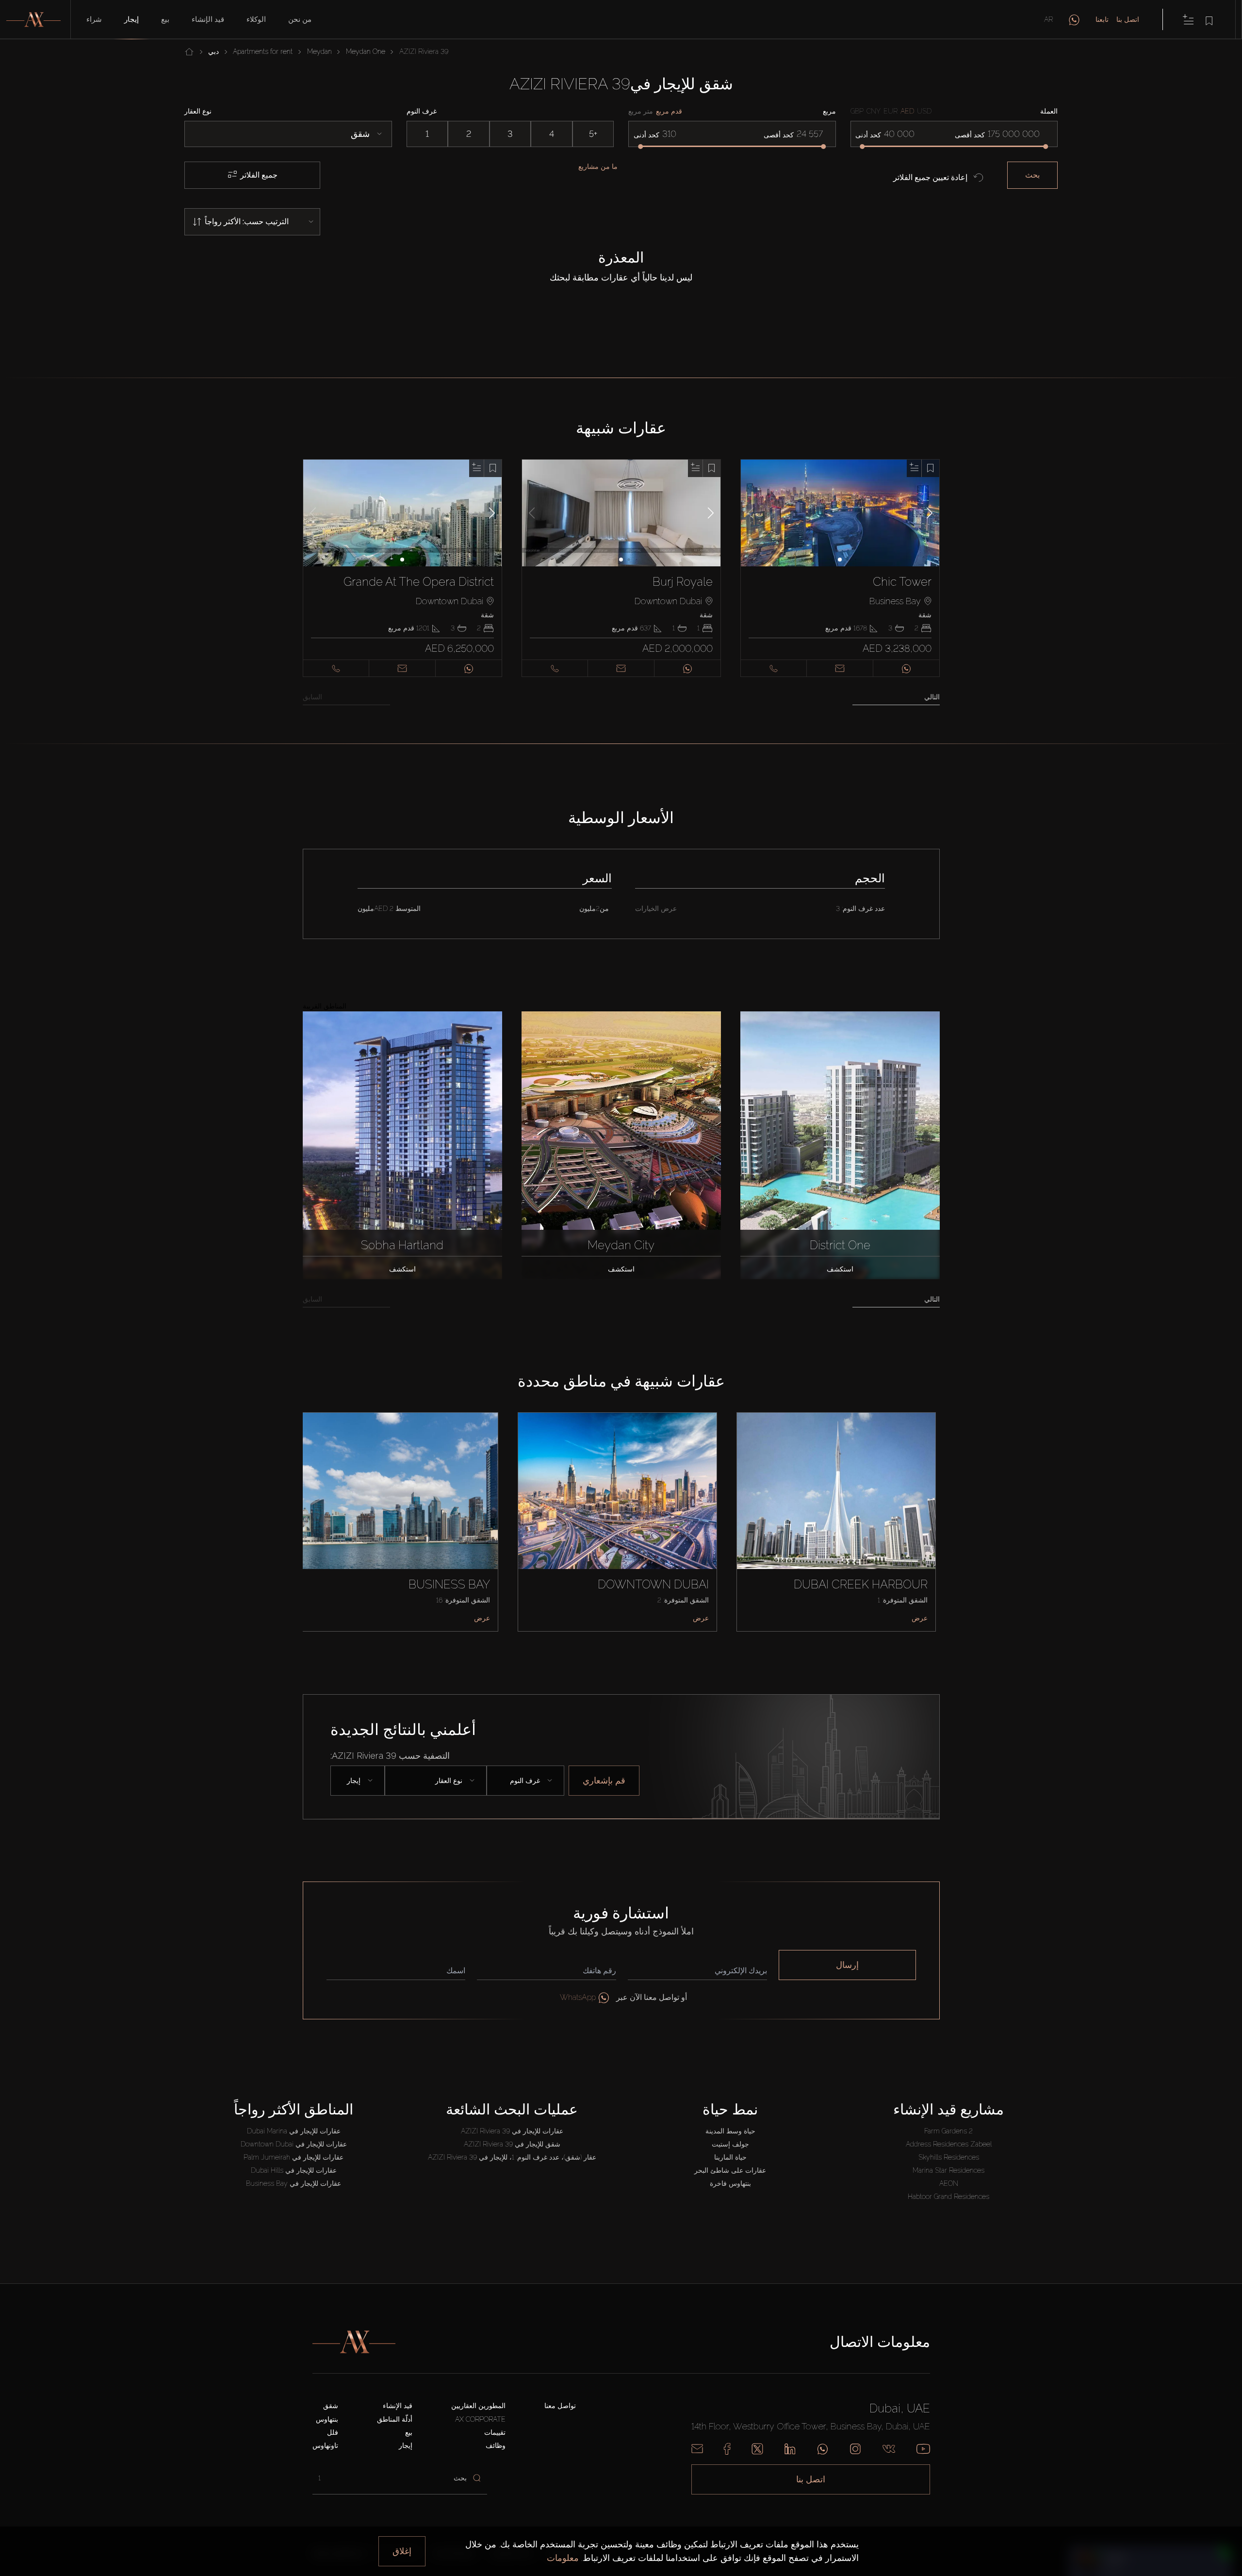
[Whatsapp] (823, 2449)
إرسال (847, 1965)
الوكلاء (256, 19)
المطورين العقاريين (478, 2406)
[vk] (889, 2449)
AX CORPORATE (480, 2419)
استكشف (402, 1269)
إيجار (131, 19)
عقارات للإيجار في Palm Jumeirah (294, 2157)
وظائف (496, 2445)
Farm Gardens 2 (948, 2131)
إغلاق (402, 2551)
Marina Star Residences (948, 2170)
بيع (165, 19)
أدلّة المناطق (395, 2419)
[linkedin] (790, 2449)
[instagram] (855, 2449)
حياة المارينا (730, 2157)
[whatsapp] (1074, 19)
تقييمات (495, 2432)
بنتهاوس (327, 2419)
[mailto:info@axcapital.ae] (697, 2449)
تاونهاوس (325, 2445)
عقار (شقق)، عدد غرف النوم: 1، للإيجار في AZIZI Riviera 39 (512, 2157)
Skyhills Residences (949, 2157)
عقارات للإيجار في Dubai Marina (294, 2131)
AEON (949, 2183)
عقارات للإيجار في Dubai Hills (294, 2170)
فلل (333, 2432)
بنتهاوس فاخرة (730, 2183)
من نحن (300, 19)
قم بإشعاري (604, 1780)
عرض (482, 1618)
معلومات (563, 2558)
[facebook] (727, 2449)
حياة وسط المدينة (730, 2131)
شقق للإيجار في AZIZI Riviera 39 (512, 2144)
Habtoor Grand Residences (948, 2196)
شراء (94, 19)
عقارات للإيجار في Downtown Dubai (294, 2144)
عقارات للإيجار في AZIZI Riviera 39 (512, 2131)
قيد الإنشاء (208, 19)
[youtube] (923, 2449)
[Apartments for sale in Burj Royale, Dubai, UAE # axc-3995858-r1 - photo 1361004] (621, 513)
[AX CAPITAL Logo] (354, 2342)
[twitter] (757, 2449)
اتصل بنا (1128, 19)
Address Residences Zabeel (949, 2144)
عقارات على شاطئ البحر (730, 2170)
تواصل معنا (560, 2406)
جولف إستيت (730, 2144)
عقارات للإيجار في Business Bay (294, 2183)
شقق (331, 2406)
